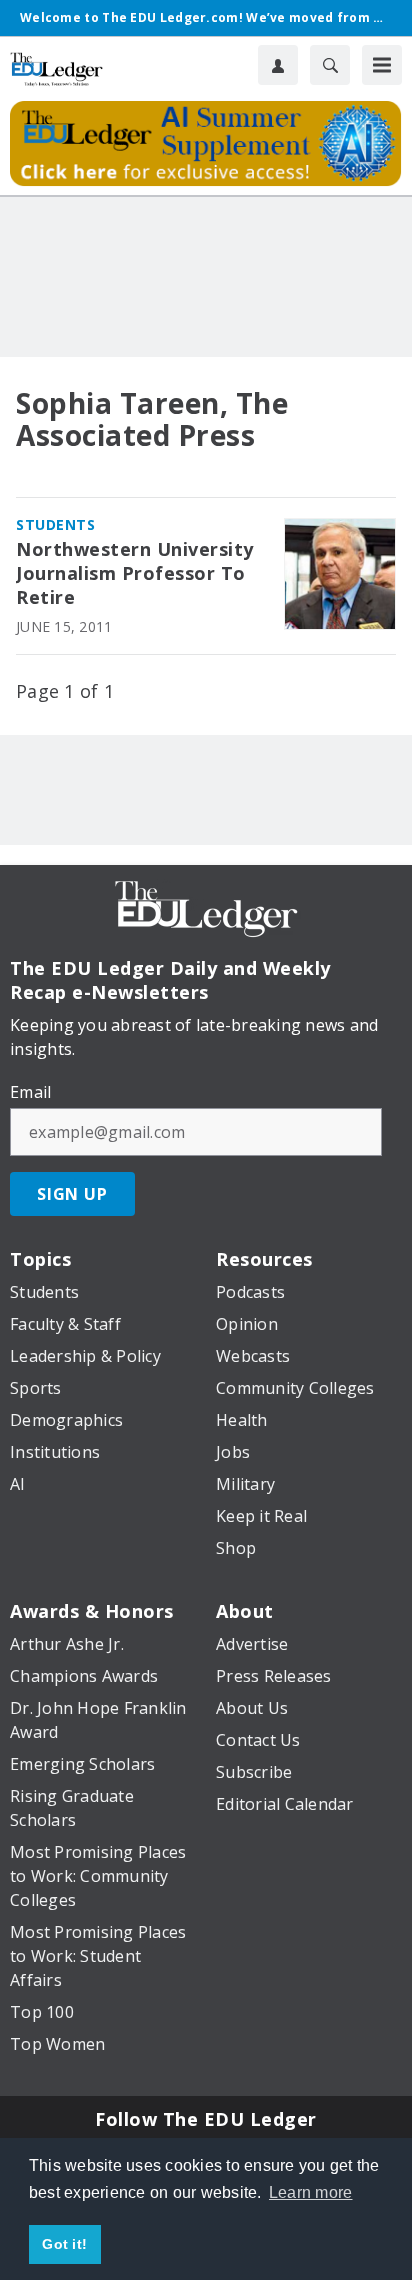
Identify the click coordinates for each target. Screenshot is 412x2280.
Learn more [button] (311, 2192)
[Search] (330, 65)
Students (55, 524)
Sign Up (72, 1194)
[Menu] (382, 65)
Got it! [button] (64, 2244)
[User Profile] (278, 65)
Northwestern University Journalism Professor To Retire (135, 573)
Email (30, 1092)
